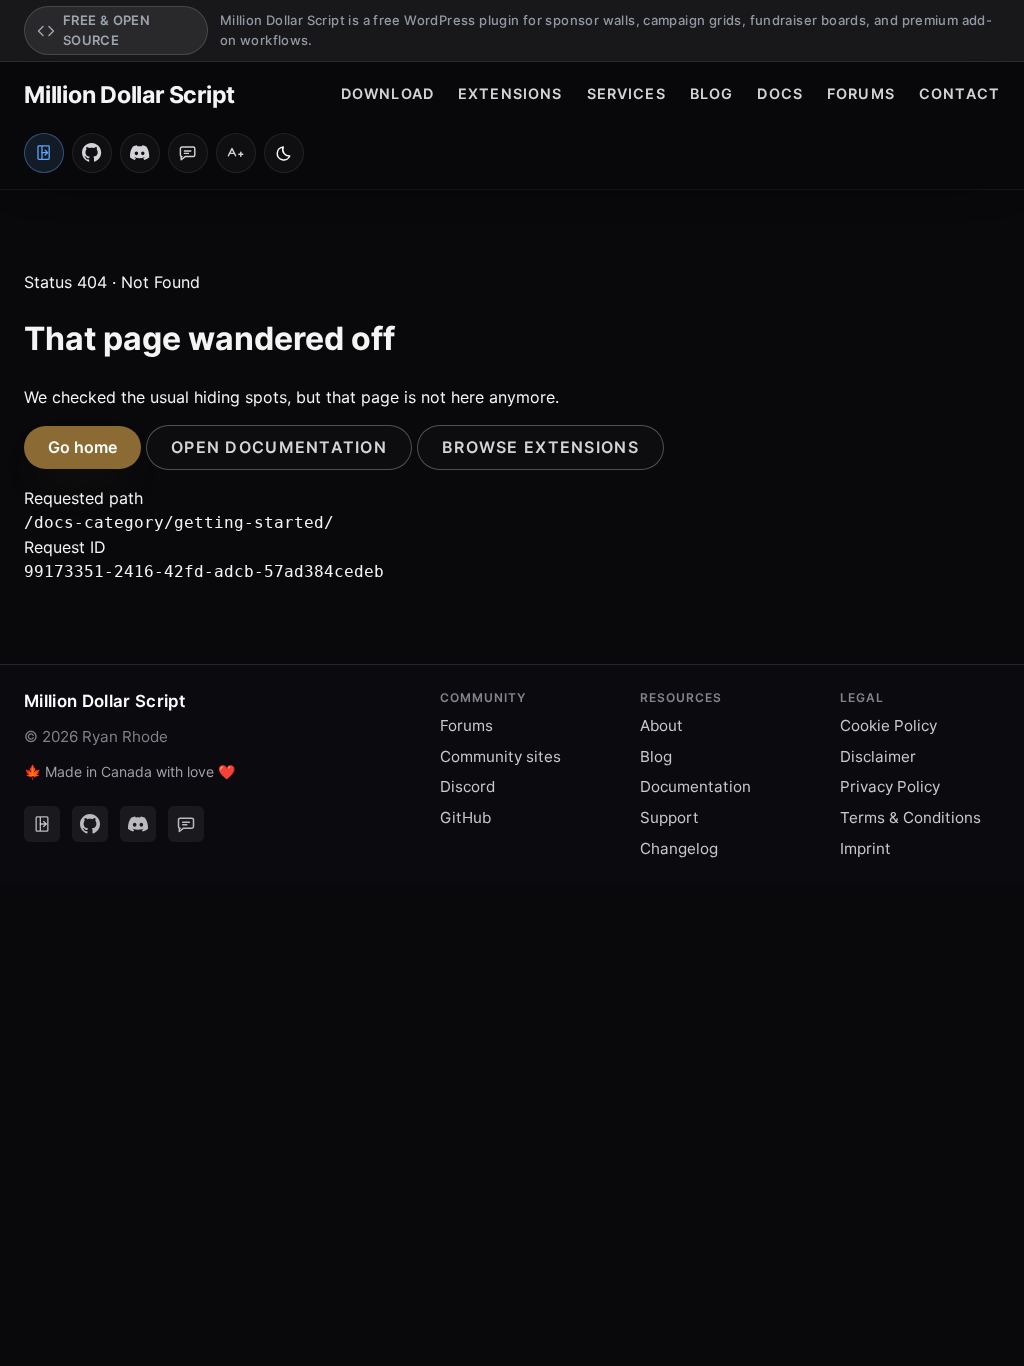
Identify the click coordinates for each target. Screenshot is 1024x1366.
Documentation (695, 786)
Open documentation (279, 447)
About (661, 725)
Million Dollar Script (129, 95)
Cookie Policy (888, 725)
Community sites (500, 756)
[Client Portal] (42, 824)
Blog (712, 93)
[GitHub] (92, 153)
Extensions (510, 93)
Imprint (865, 848)
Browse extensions (540, 447)
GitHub (465, 817)
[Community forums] (188, 153)
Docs (780, 93)
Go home (82, 447)
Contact (959, 93)
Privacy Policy (890, 786)
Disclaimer (878, 756)
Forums (861, 93)
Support (669, 817)
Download (387, 93)
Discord (467, 786)
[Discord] (140, 153)
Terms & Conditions (910, 817)
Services (626, 93)
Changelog (679, 848)
